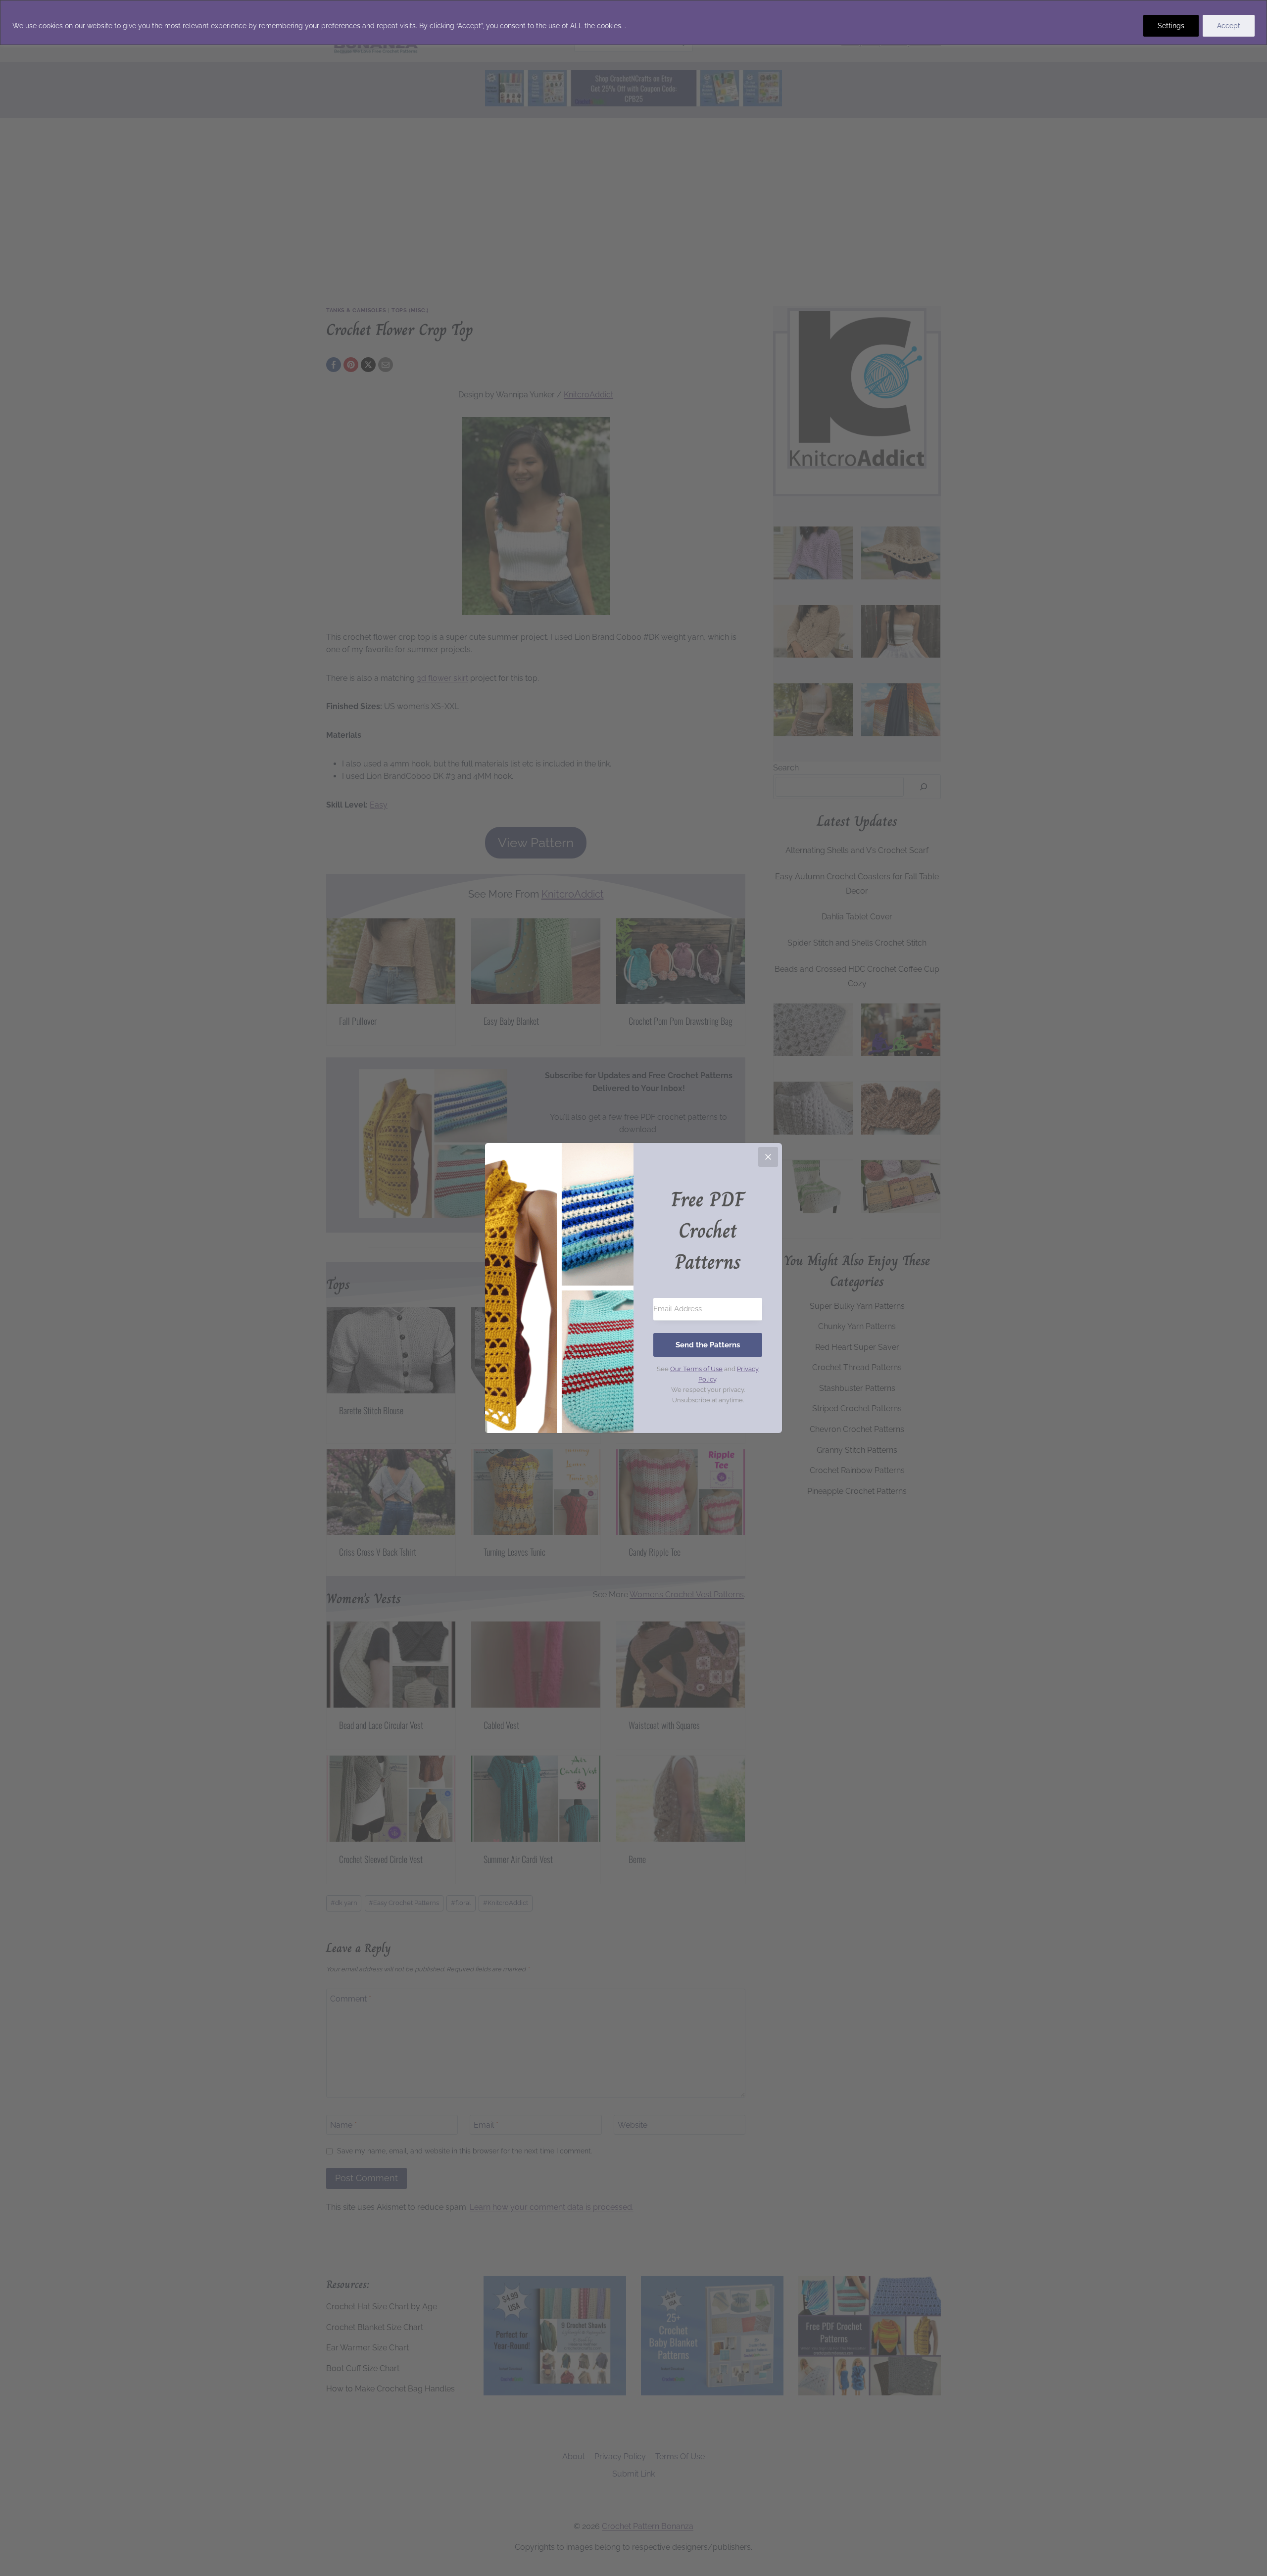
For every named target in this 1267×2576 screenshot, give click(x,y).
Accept (1229, 26)
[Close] (768, 1157)
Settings (1171, 26)
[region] (633, 23)
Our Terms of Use (696, 1369)
